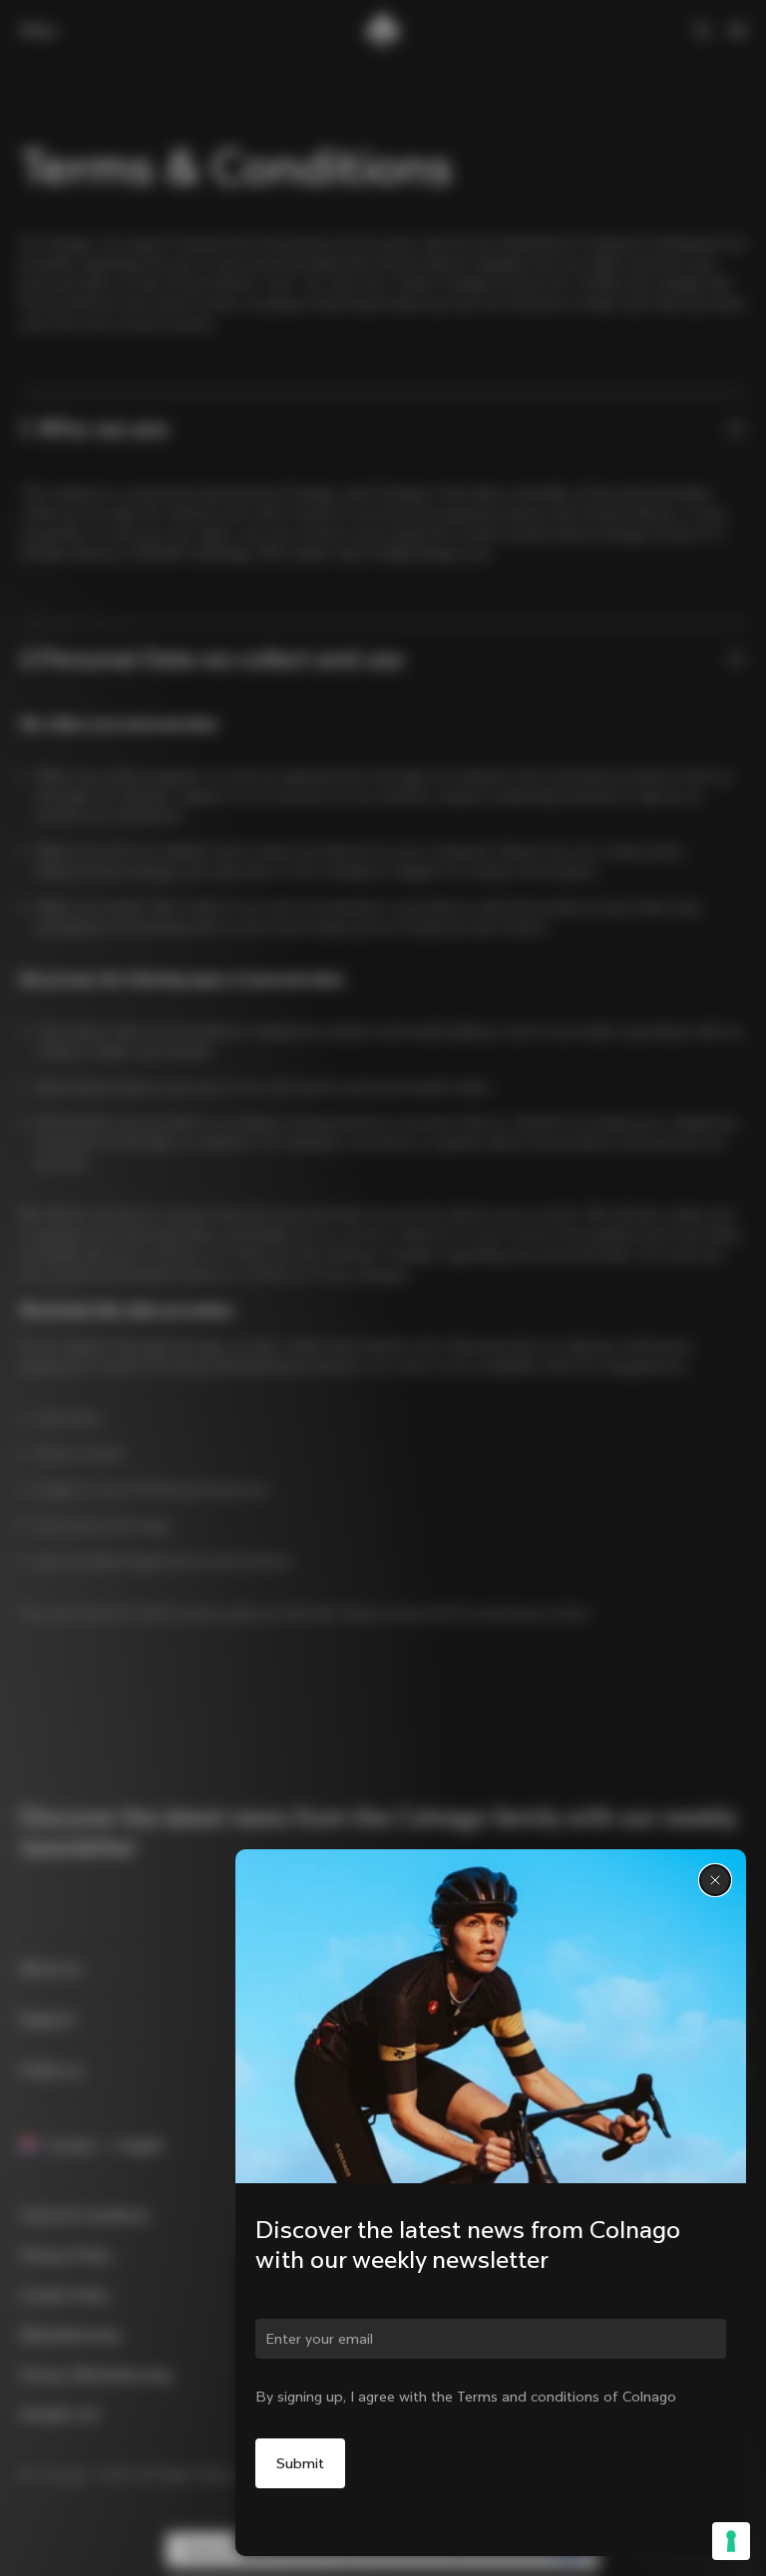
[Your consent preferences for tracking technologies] (731, 2541)
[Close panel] (715, 1880)
